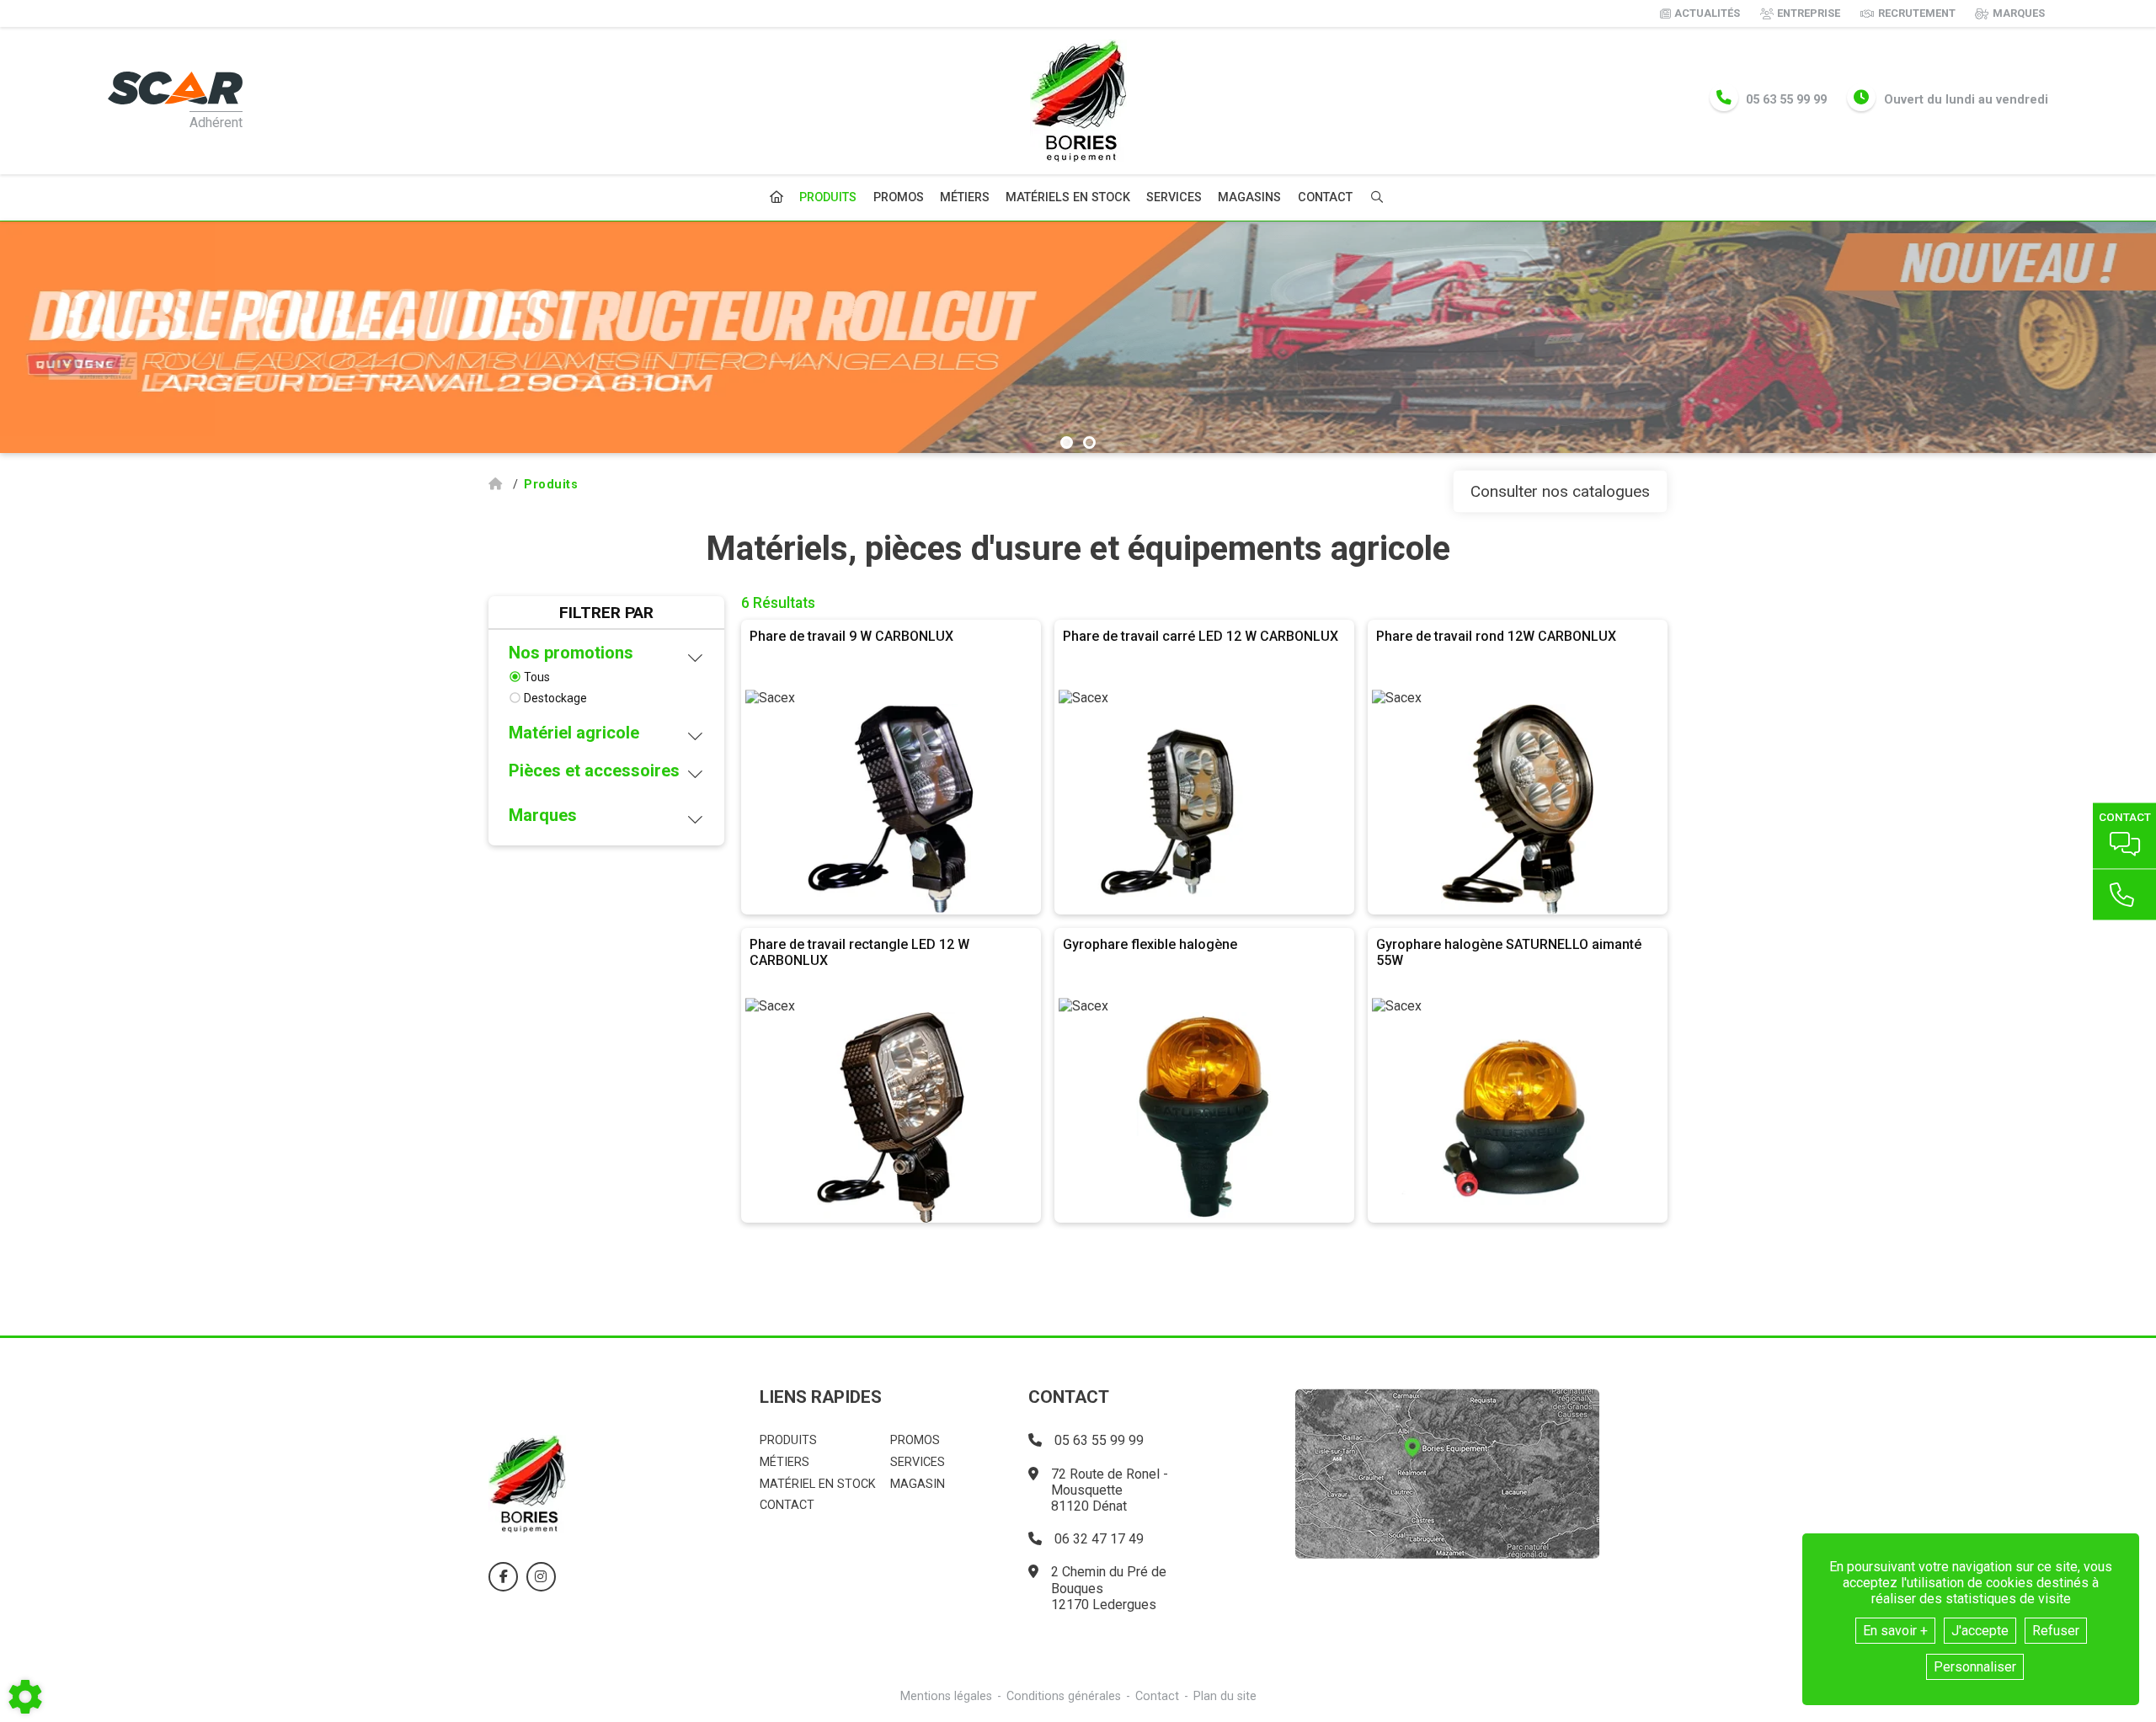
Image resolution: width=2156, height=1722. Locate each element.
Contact (1325, 198)
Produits (828, 197)
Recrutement (1917, 13)
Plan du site (1225, 1696)
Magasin (918, 1484)
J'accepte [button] (1980, 1631)
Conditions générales (1064, 1696)
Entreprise (1809, 13)
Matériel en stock (818, 1484)
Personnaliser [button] (1975, 1667)
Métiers (965, 197)
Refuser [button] (2056, 1631)
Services (1174, 197)
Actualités (1707, 13)
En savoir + (1895, 1631)
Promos (899, 198)
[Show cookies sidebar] (25, 1697)
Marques (2019, 13)
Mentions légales (946, 1696)
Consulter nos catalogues (1560, 491)
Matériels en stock (1068, 197)
